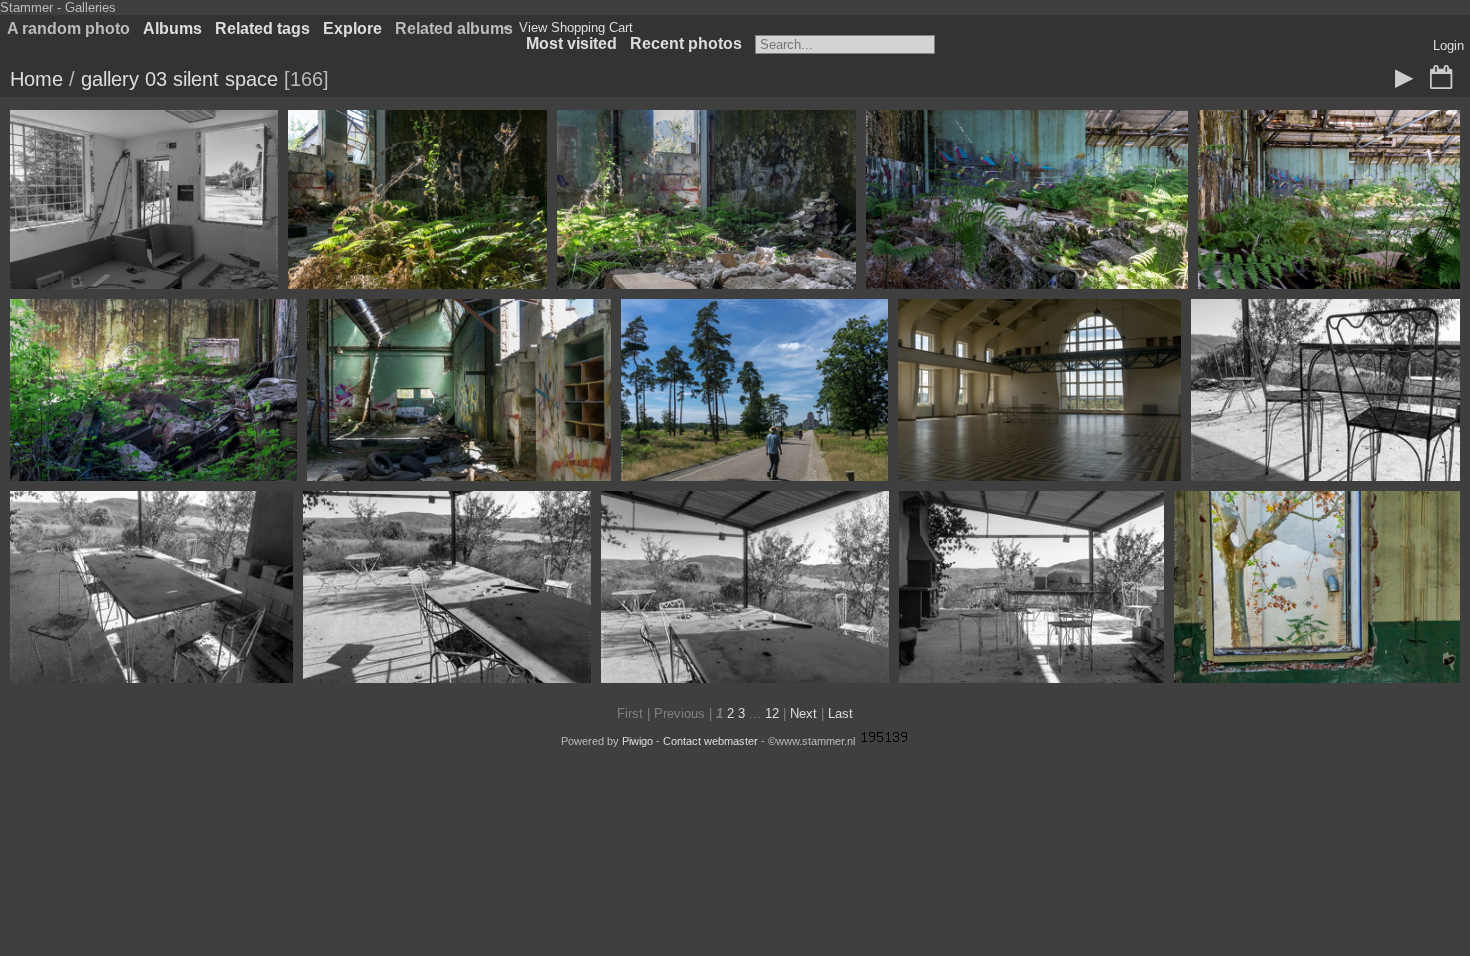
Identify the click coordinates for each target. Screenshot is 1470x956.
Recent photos (686, 43)
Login (1448, 45)
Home (36, 79)
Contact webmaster (710, 741)
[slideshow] (1404, 79)
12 (772, 713)
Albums (172, 28)
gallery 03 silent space (179, 79)
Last (840, 713)
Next (803, 713)
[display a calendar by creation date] (1441, 79)
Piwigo (637, 741)
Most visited (571, 43)
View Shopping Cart (576, 27)
